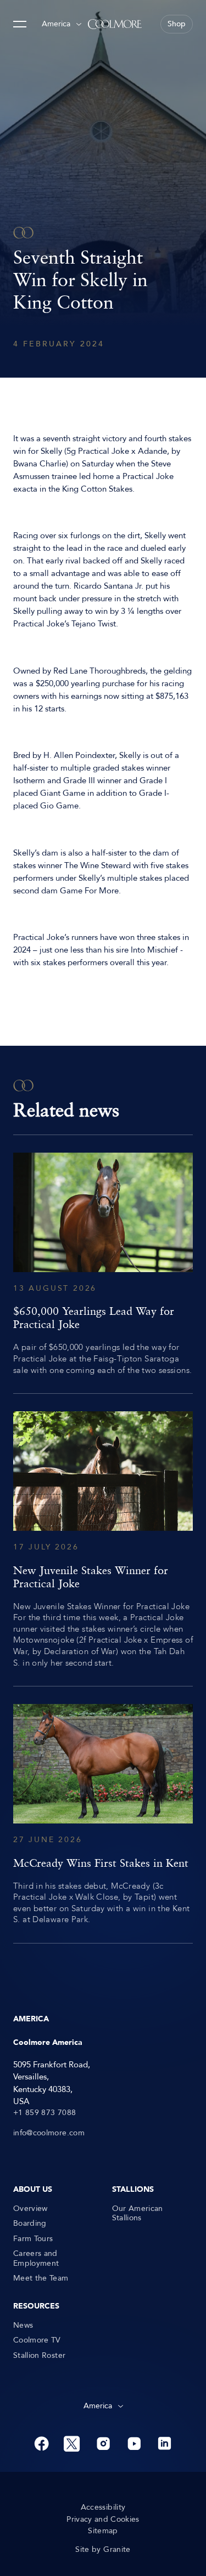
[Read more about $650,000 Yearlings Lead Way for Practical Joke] (103, 1264)
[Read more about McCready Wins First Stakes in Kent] (103, 1815)
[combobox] (62, 24)
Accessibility (103, 2507)
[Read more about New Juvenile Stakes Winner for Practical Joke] (103, 1540)
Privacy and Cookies (103, 2520)
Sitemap (103, 2531)
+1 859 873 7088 (44, 2113)
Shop (177, 24)
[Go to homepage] (115, 24)
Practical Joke (104, 451)
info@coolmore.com (49, 2133)
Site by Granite (103, 2550)
